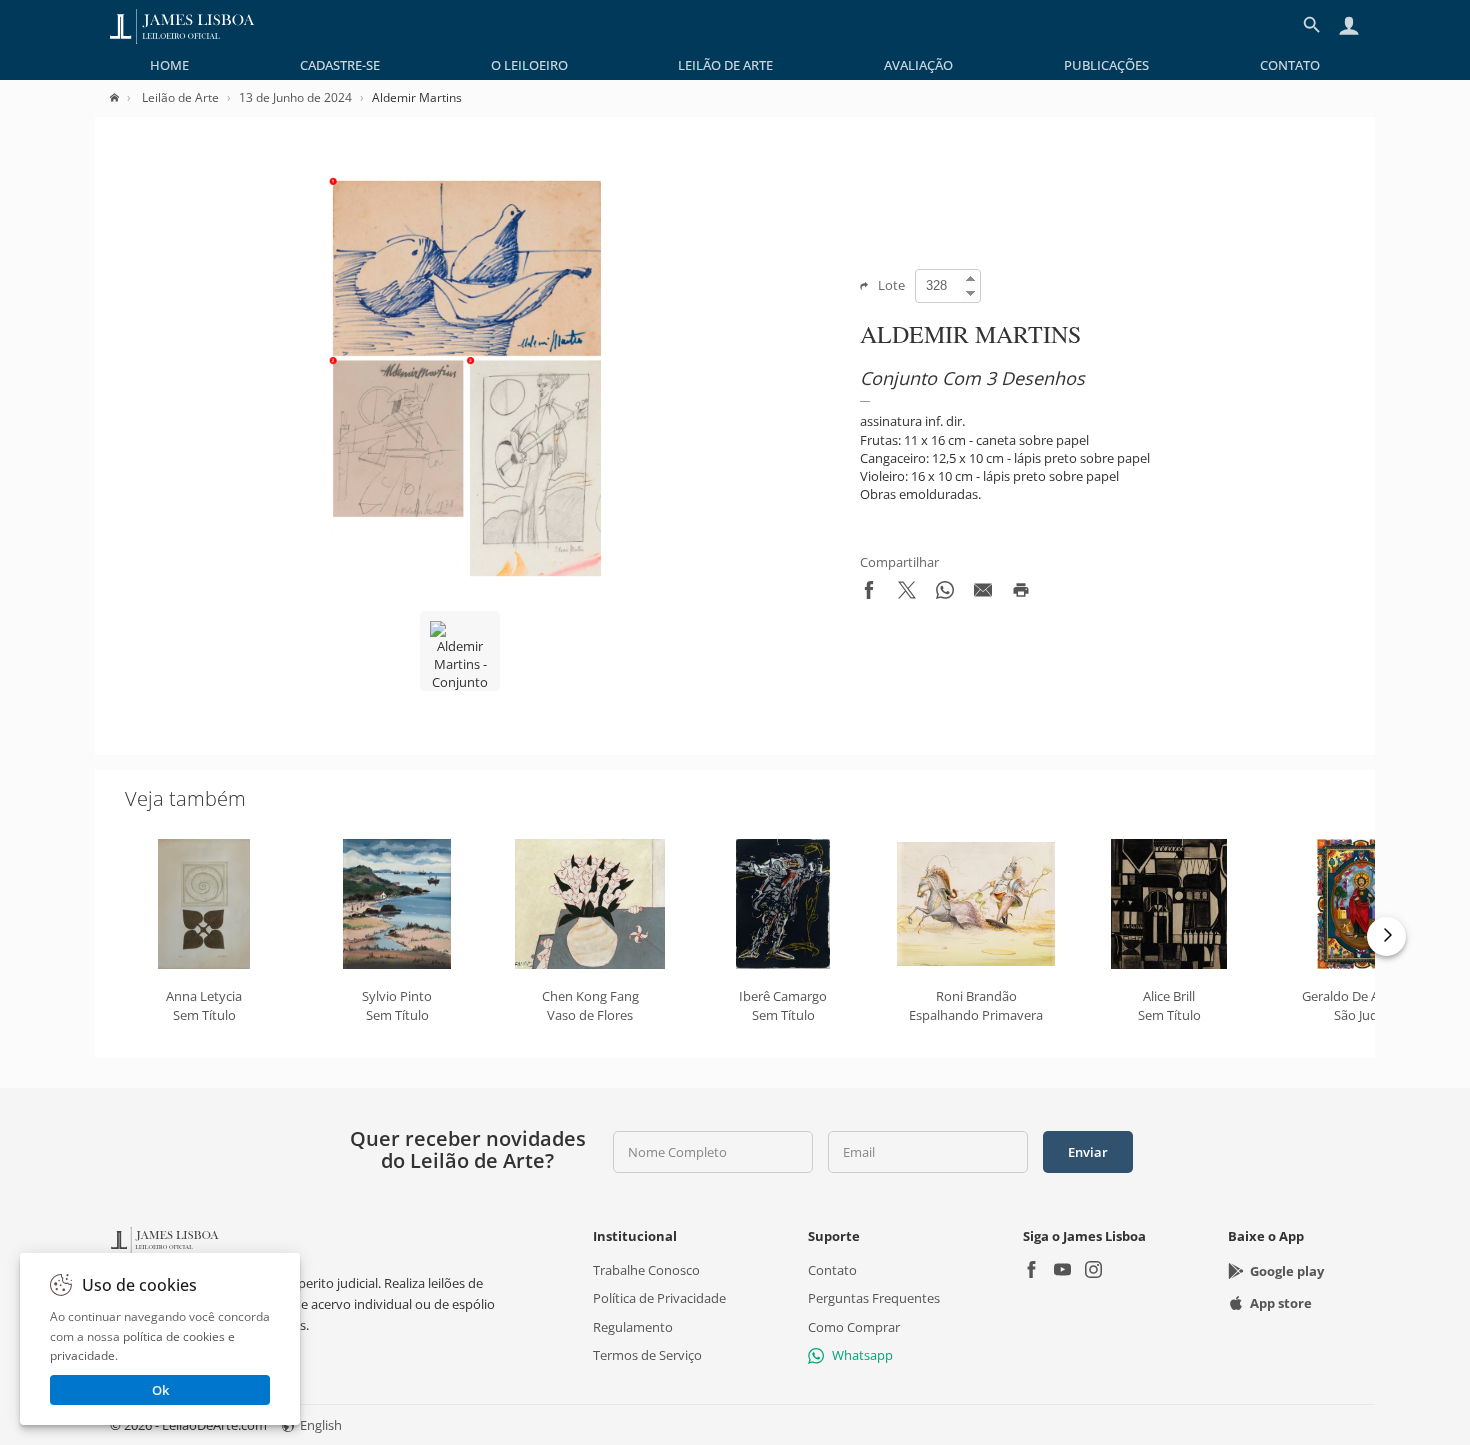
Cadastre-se (340, 65)
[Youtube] (1062, 1271)
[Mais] (1386, 936)
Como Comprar (854, 1327)
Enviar (1088, 1152)
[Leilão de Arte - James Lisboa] (182, 25)
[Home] (124, 97)
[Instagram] (1093, 1271)
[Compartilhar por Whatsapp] (945, 594)
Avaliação (918, 65)
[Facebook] (1031, 1271)
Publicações (1106, 65)
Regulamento (633, 1327)
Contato (1290, 65)
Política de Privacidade (659, 1298)
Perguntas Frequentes (874, 1298)
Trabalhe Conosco (646, 1270)
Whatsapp (862, 1355)
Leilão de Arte (725, 65)
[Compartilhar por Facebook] (869, 594)
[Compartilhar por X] (907, 594)
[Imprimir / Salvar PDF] (1021, 594)
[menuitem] (169, 65)
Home (169, 65)
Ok (160, 1390)
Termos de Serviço (647, 1355)
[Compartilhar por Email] (983, 594)
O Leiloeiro (529, 65)
